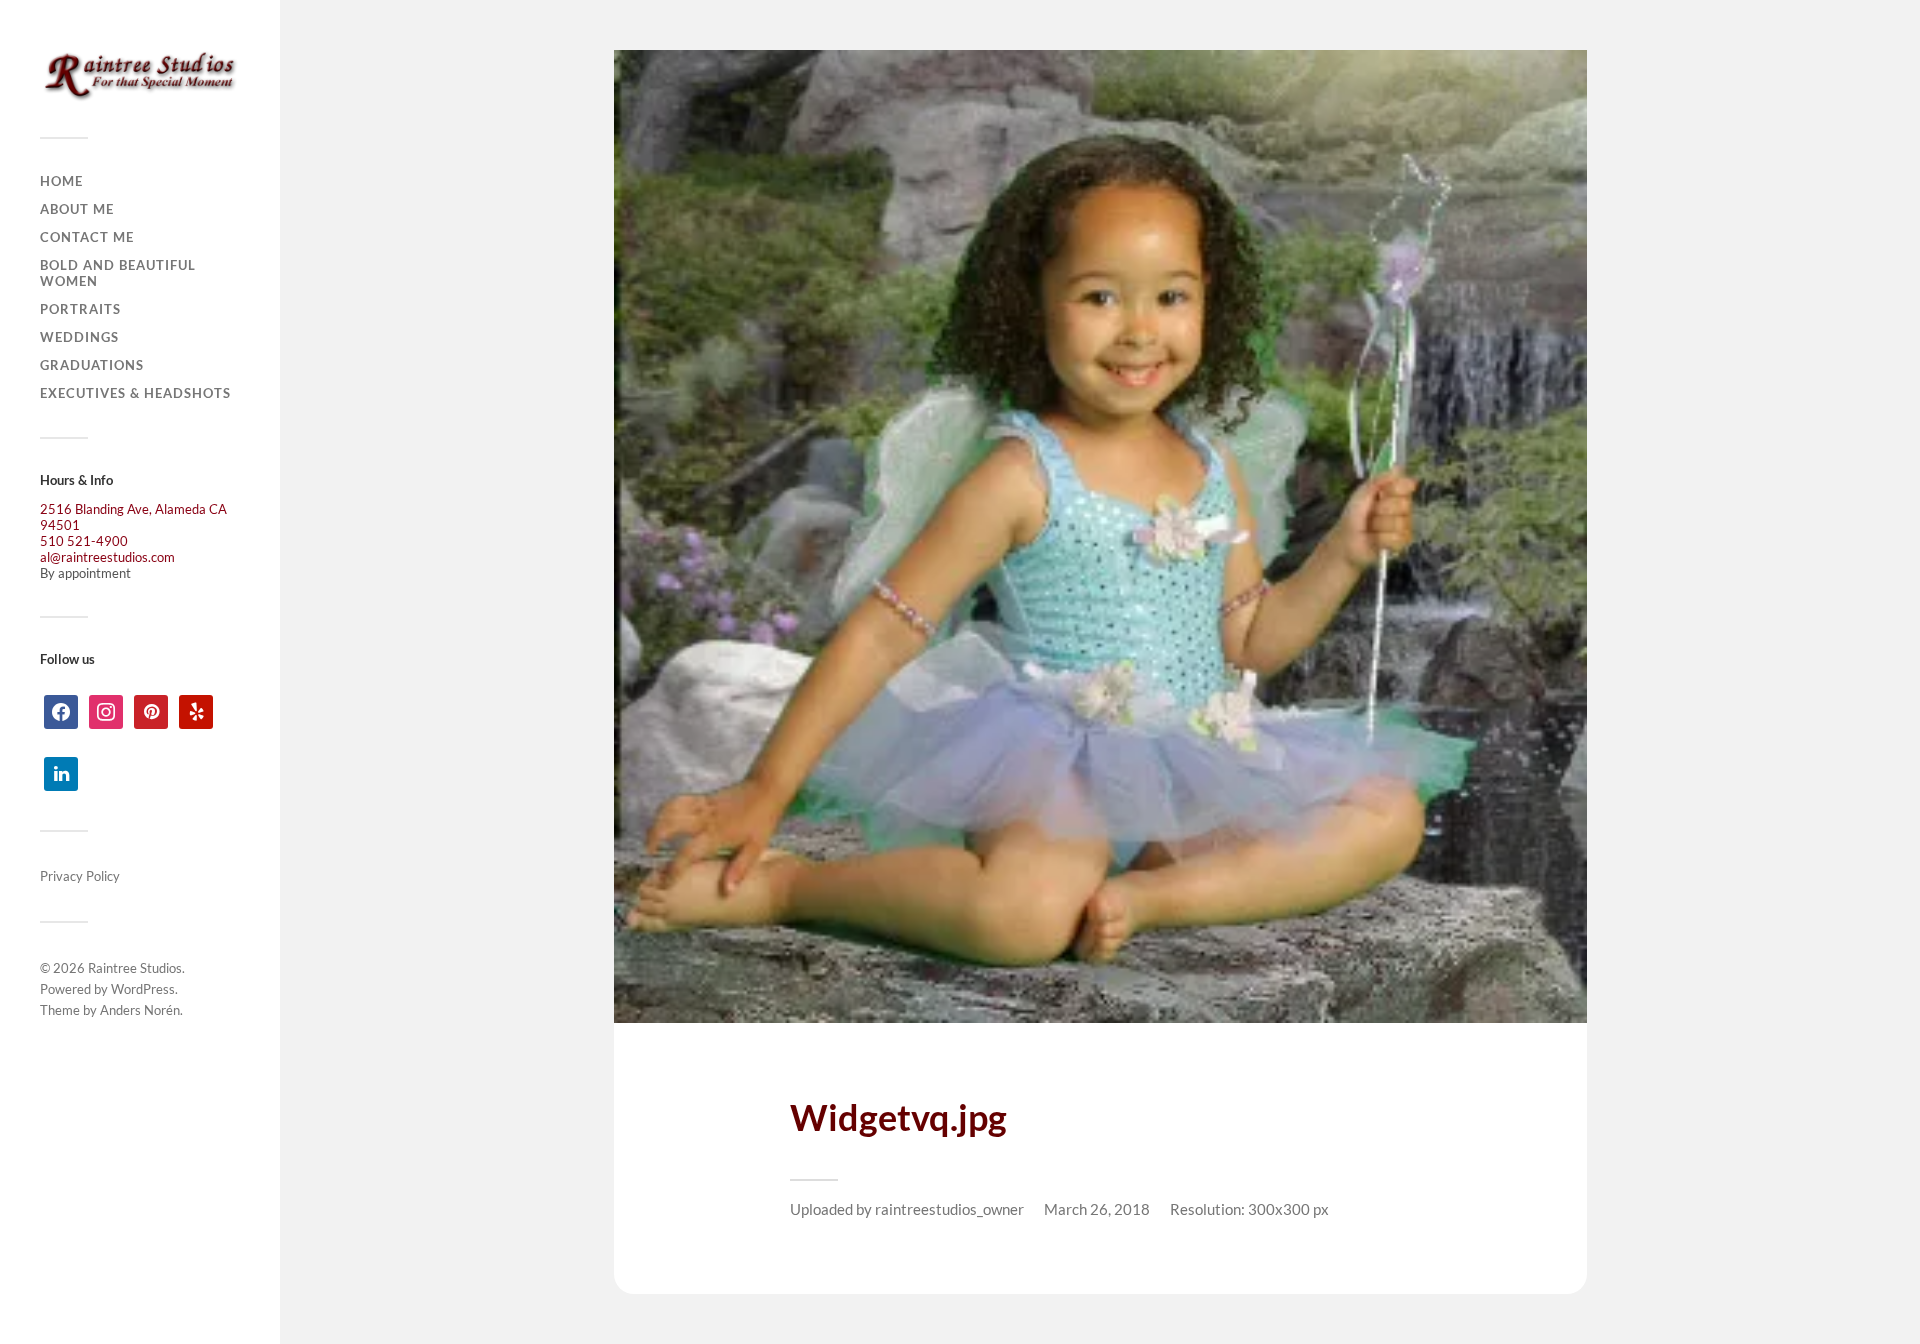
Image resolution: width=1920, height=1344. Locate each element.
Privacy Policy (80, 876)
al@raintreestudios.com (107, 557)
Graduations (92, 365)
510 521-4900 (84, 541)
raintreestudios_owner (949, 1209)
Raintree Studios (135, 968)
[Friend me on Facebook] (61, 710)
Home (61, 181)
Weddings (79, 337)
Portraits (80, 309)
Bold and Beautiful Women (118, 273)
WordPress (143, 989)
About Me (77, 209)
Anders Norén (140, 1010)
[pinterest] (151, 710)
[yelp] (196, 710)
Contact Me (87, 237)
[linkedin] (61, 772)
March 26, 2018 (1097, 1209)
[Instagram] (106, 710)
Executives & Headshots (135, 393)
